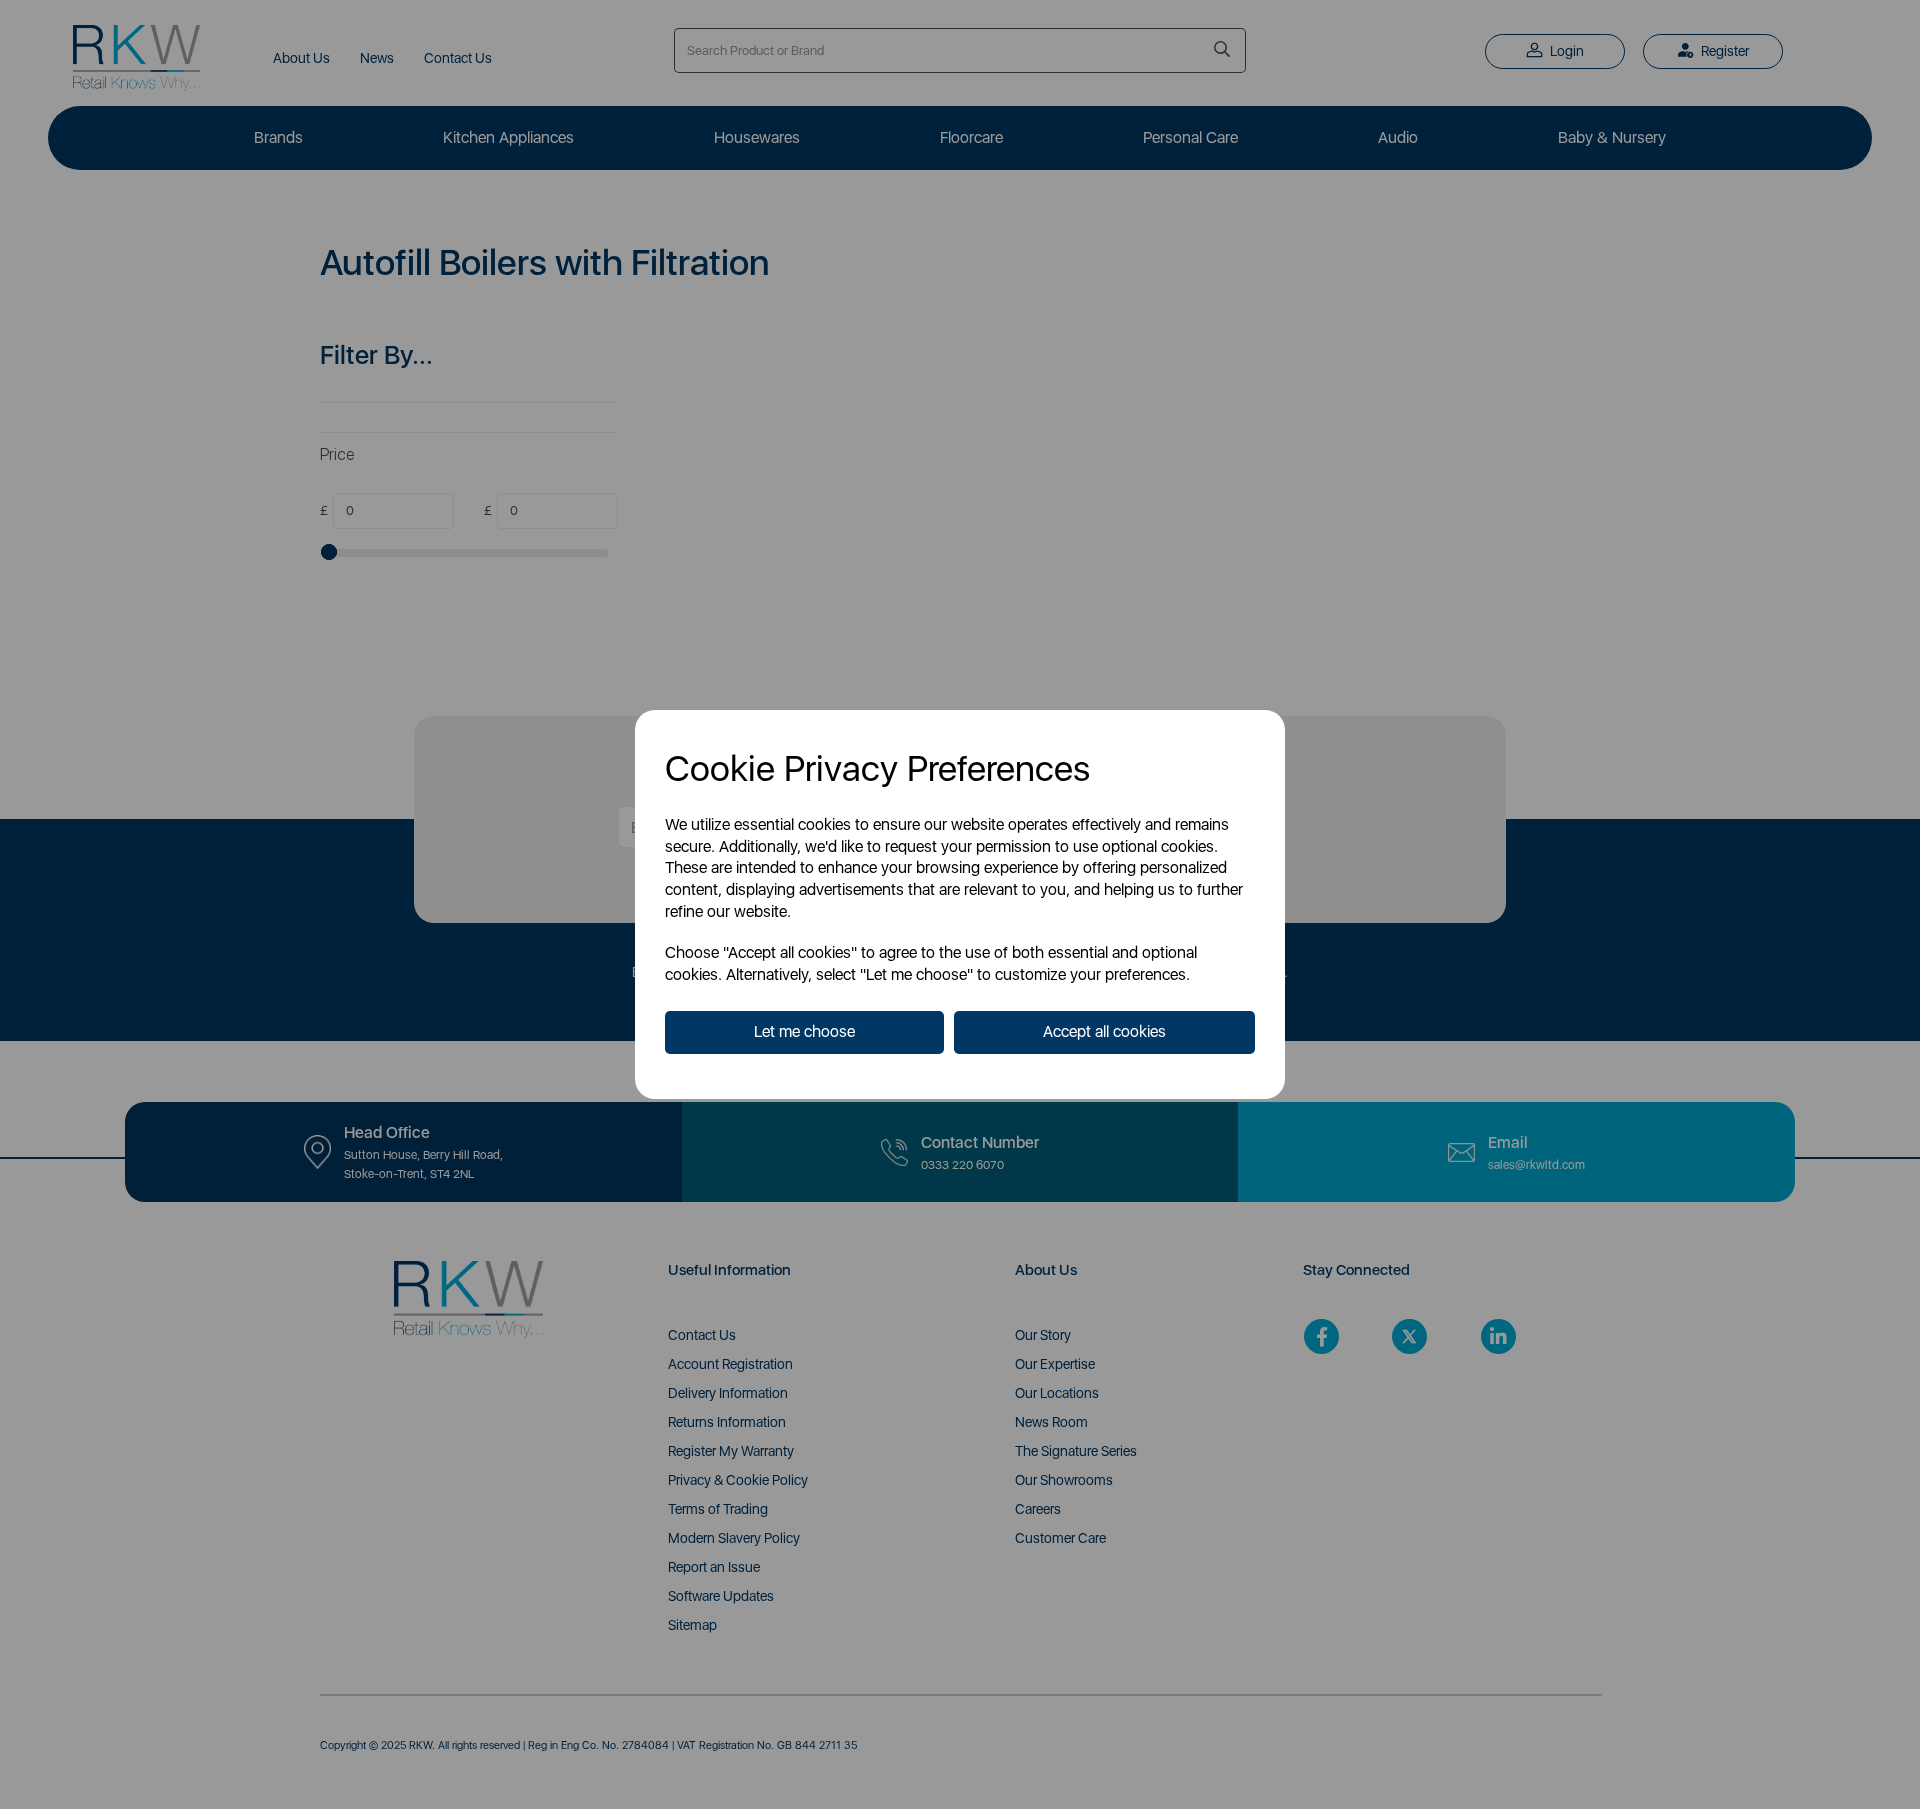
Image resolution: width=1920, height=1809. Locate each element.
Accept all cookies (1104, 1031)
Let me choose (804, 1031)
